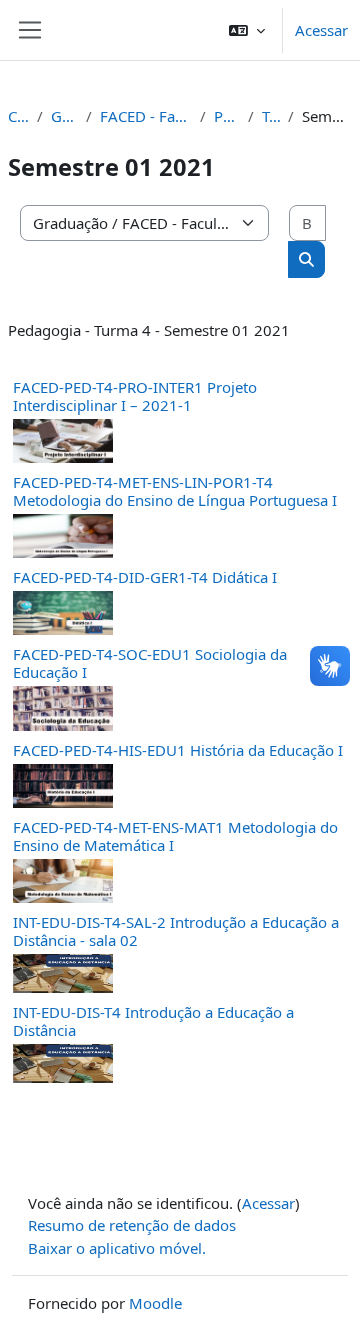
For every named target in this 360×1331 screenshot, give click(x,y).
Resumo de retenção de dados (132, 1225)
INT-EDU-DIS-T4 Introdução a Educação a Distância (153, 1021)
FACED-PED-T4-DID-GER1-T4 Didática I (145, 577)
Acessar (321, 30)
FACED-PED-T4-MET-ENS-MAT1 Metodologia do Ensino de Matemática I (175, 836)
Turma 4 (271, 116)
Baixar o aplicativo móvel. (117, 1248)
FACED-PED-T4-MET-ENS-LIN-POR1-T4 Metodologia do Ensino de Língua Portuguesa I (175, 491)
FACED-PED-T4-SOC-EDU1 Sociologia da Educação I (150, 663)
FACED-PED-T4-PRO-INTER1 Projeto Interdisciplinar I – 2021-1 (135, 396)
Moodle (155, 1303)
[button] (247, 30)
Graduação (64, 116)
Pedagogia (227, 116)
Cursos (18, 116)
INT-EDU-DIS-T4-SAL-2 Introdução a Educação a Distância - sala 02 (176, 931)
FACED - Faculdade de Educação (146, 116)
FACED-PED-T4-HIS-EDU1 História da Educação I (178, 750)
